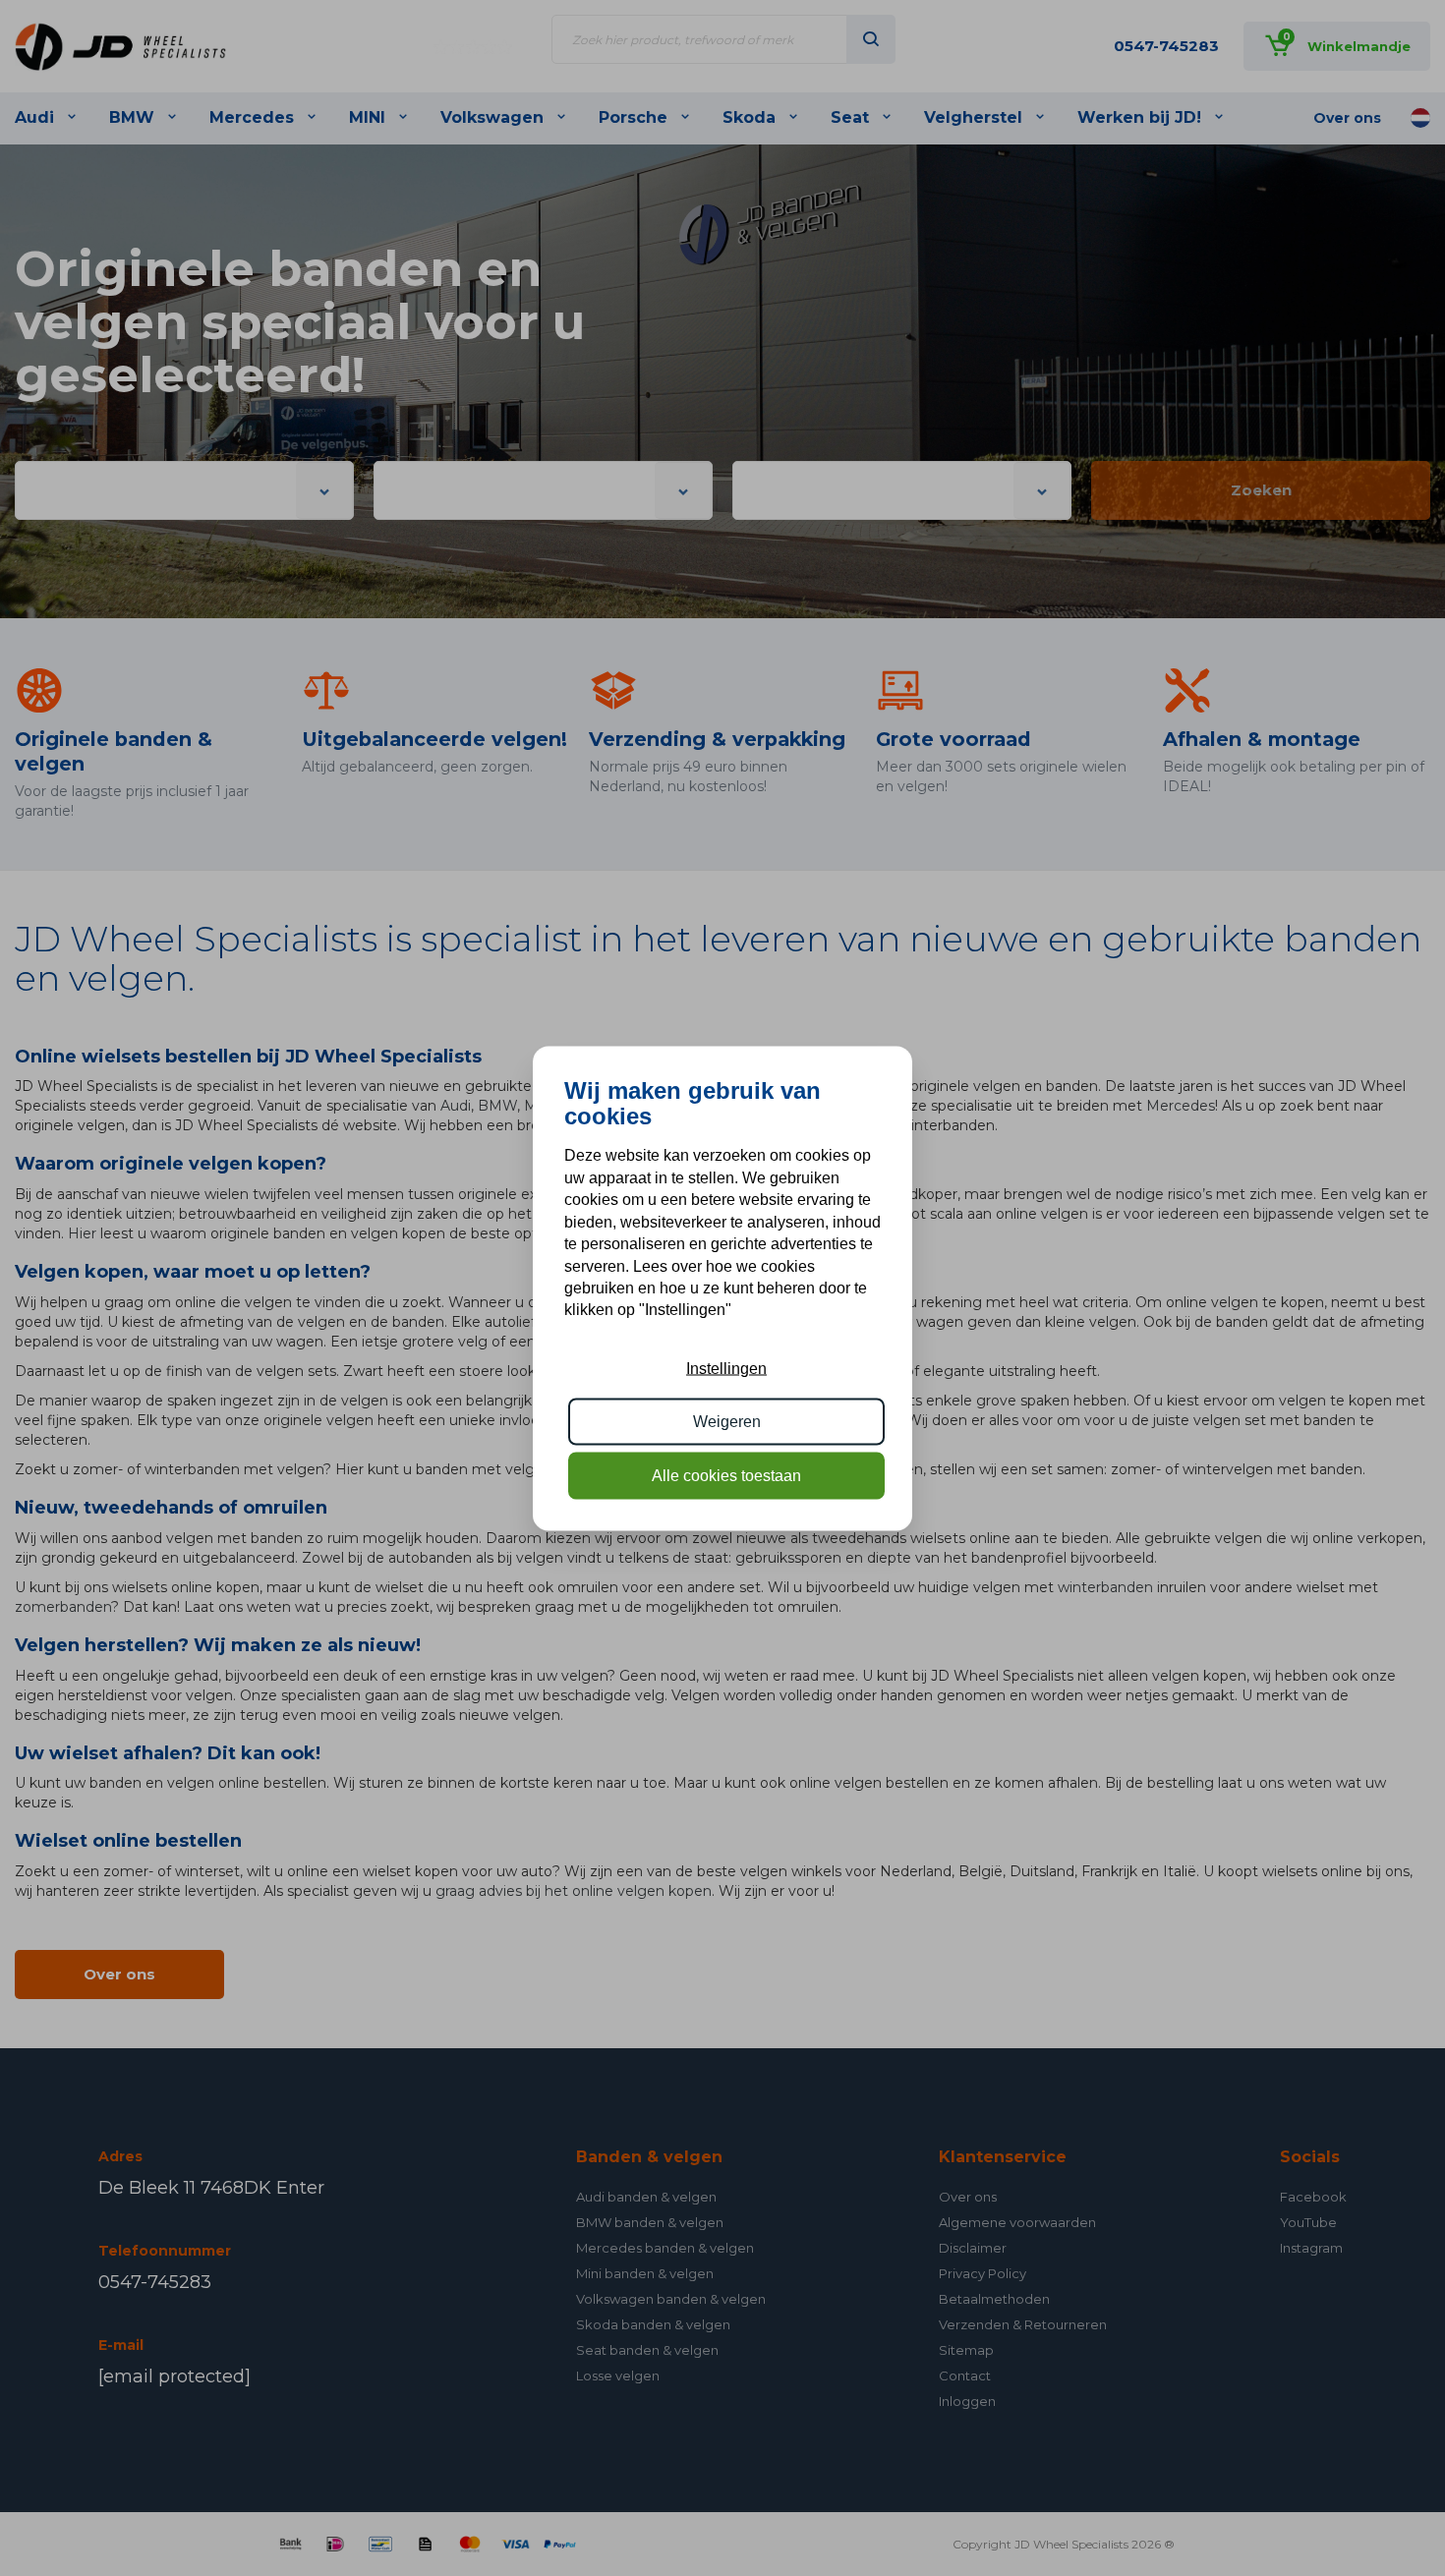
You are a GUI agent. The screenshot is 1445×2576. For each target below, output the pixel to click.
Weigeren (727, 1422)
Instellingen (726, 1368)
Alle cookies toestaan (726, 1475)
